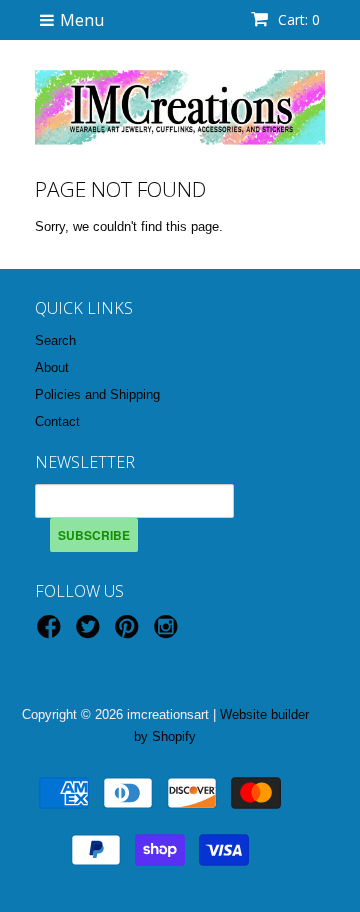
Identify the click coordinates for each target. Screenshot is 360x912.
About (52, 367)
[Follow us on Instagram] (169, 633)
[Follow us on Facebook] (52, 633)
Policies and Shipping (97, 394)
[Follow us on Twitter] (91, 633)
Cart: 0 (297, 19)
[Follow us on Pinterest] (130, 633)
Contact (57, 421)
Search (55, 340)
